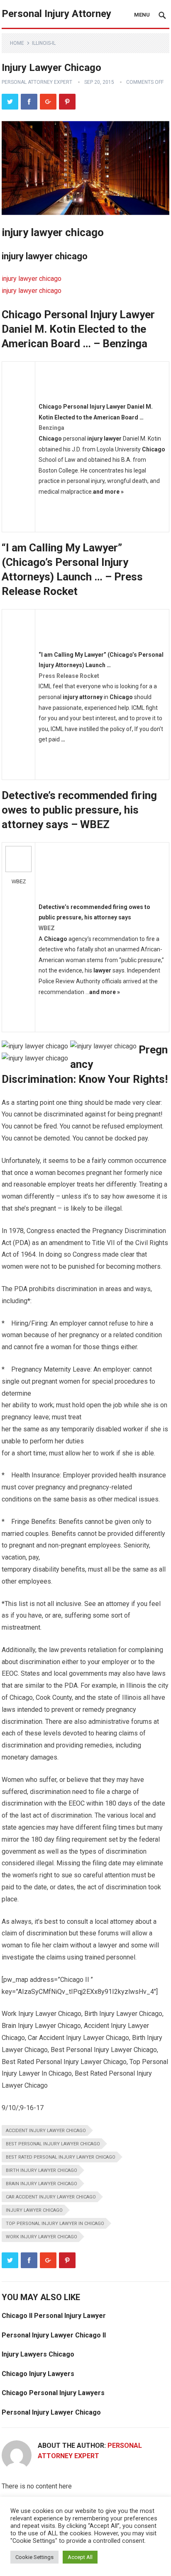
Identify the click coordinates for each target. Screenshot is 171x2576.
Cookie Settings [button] (34, 2557)
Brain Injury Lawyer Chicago (42, 2184)
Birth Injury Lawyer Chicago (42, 2170)
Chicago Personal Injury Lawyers (53, 2393)
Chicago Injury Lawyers (38, 2374)
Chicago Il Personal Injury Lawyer (54, 2316)
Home (17, 43)
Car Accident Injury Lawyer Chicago (51, 2197)
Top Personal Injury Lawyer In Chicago (55, 2224)
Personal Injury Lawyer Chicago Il (54, 2335)
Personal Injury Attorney (56, 14)
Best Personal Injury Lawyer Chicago (53, 2144)
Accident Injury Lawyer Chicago (46, 2131)
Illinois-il (44, 43)
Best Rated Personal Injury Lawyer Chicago (61, 2157)
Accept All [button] (80, 2557)
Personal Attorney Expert (37, 82)
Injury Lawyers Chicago (38, 2354)
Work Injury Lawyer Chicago (42, 2237)
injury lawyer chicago (32, 279)
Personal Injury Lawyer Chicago (51, 2412)
